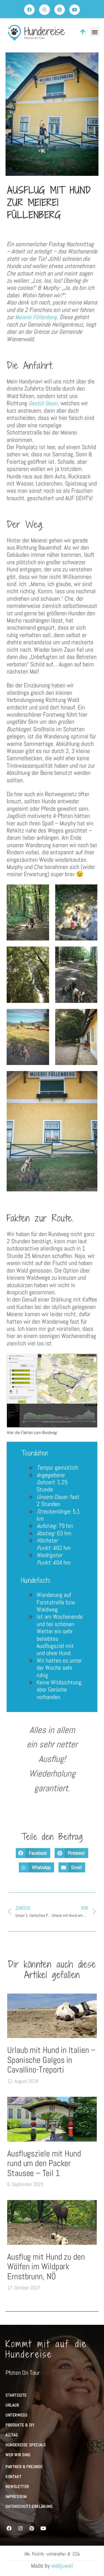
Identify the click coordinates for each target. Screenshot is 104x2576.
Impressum (16, 2497)
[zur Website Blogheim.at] (8, 2518)
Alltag (12, 2435)
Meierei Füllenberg (36, 317)
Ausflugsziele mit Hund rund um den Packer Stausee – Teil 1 (44, 2163)
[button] (95, 32)
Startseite (16, 2395)
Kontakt (13, 2477)
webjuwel (62, 2566)
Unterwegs (17, 2415)
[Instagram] (44, 10)
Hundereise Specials (26, 2445)
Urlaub (12, 2405)
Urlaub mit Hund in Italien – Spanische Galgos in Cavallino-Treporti (51, 2060)
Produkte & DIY (20, 2425)
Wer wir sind (18, 2455)
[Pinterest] (60, 10)
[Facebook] (29, 10)
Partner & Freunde (24, 2467)
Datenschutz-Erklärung (29, 2506)
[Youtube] (75, 10)
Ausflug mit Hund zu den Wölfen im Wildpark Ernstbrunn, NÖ (46, 2267)
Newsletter (17, 2487)
